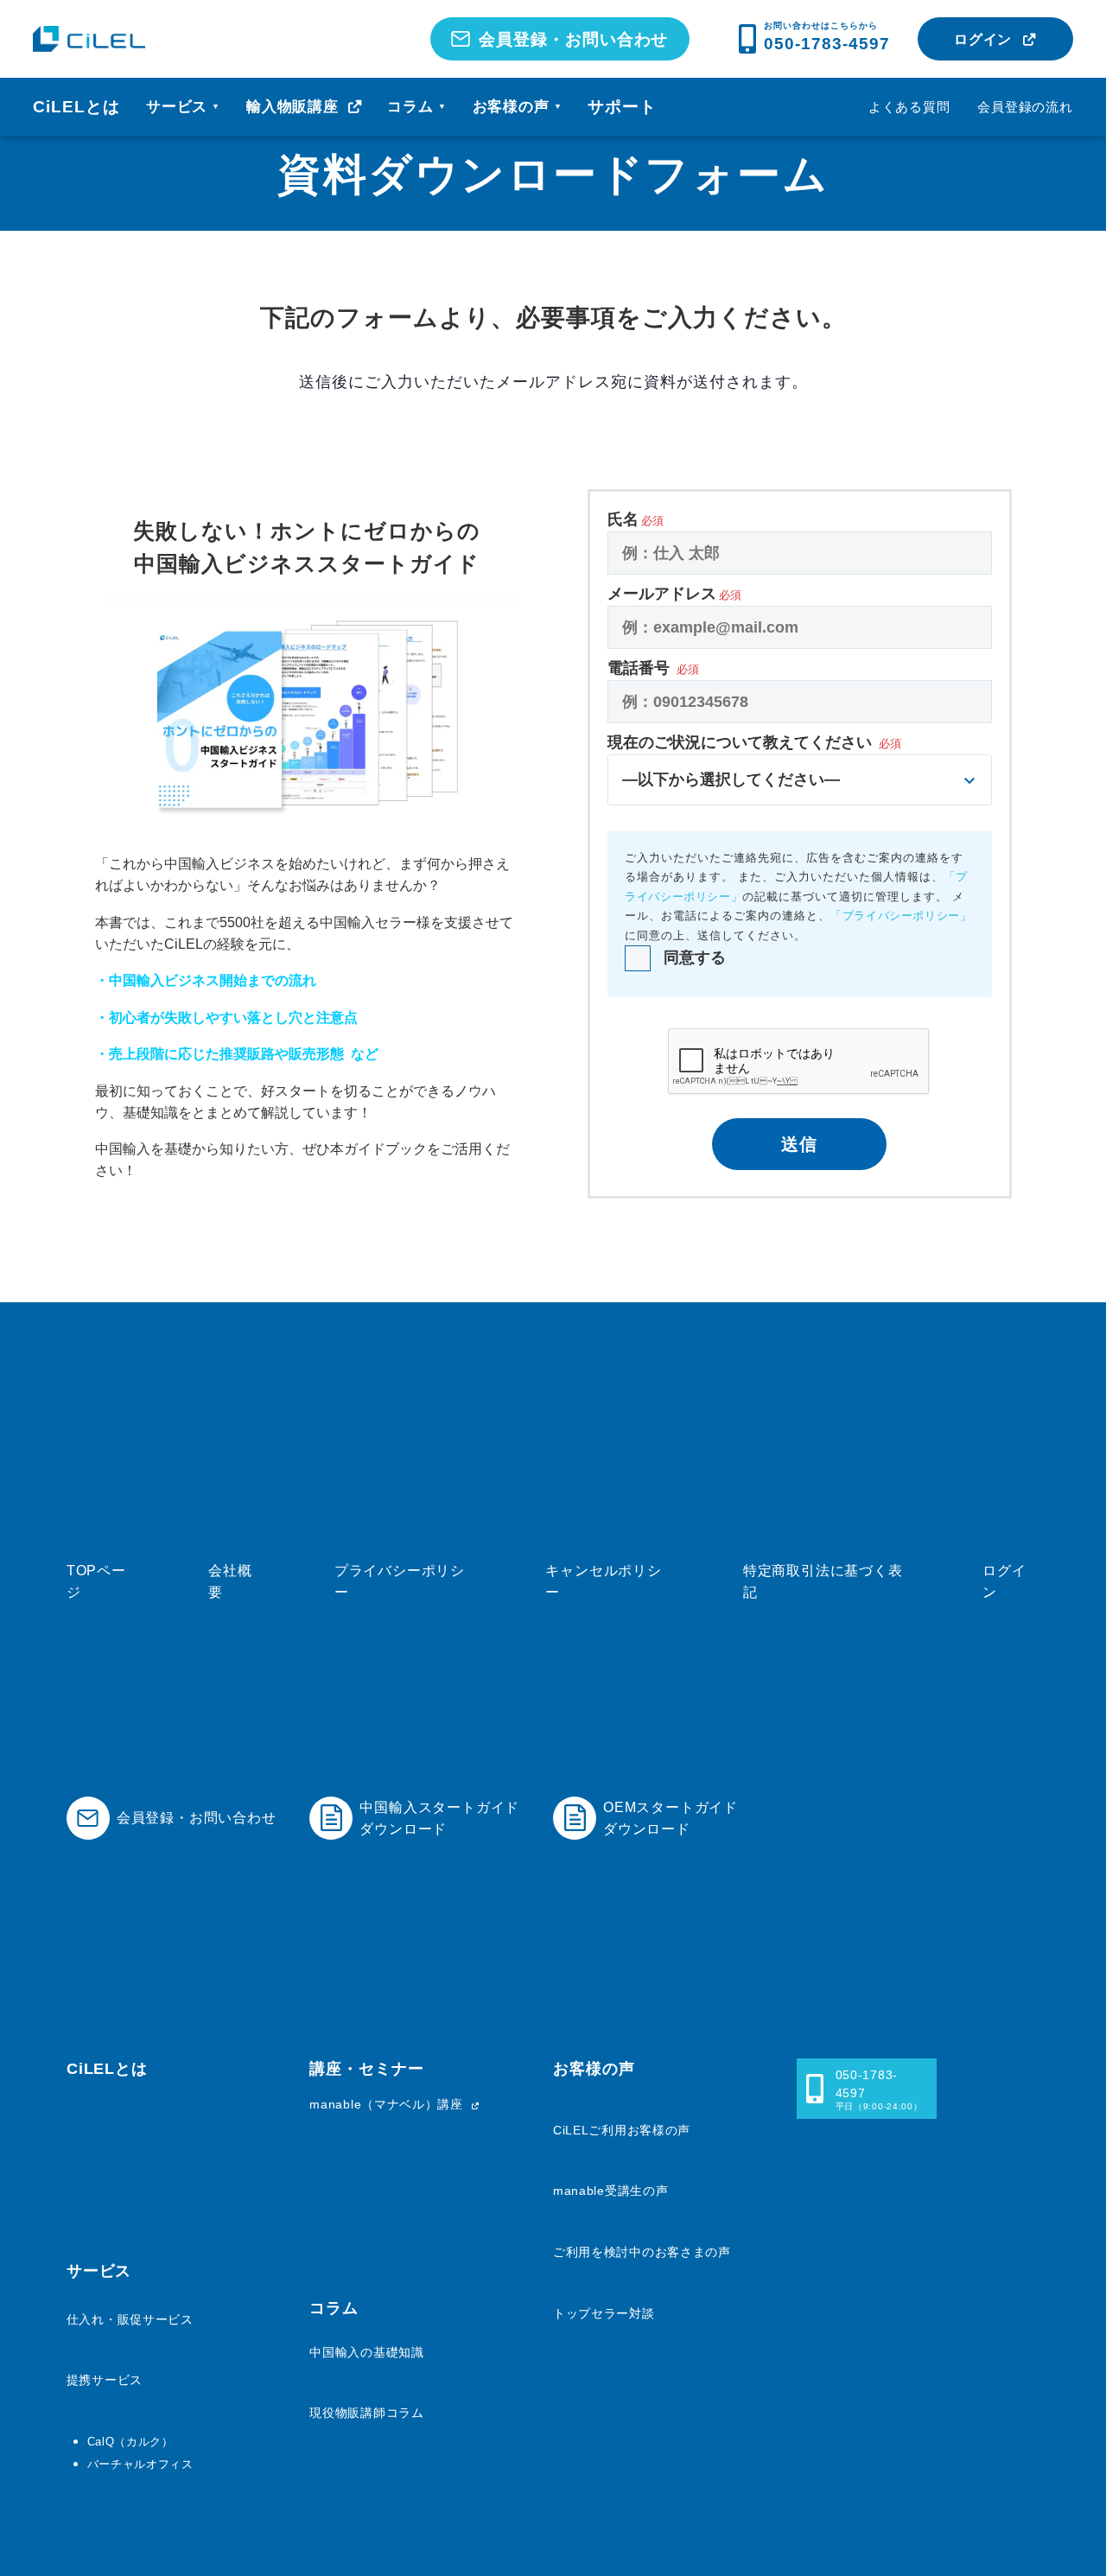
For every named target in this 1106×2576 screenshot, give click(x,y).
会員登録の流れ (1025, 107)
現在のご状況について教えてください (754, 761)
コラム (417, 107)
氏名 (636, 519)
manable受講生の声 (610, 2191)
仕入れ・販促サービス (130, 2319)
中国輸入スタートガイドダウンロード (439, 1818)
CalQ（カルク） (130, 2442)
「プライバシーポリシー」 (901, 916)
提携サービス (105, 2380)
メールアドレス (674, 594)
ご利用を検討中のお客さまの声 (642, 2252)
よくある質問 (909, 107)
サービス (183, 107)
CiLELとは (76, 107)
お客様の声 (518, 107)
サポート (622, 107)
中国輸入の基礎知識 (366, 2352)
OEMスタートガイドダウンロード (671, 1818)
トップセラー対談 (604, 2313)
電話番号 (653, 668)
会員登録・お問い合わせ (574, 39)
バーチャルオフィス (140, 2464)
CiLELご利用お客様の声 (622, 2130)
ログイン (983, 39)
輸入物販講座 (295, 107)
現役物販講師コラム (366, 2413)
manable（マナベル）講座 (388, 2104)
